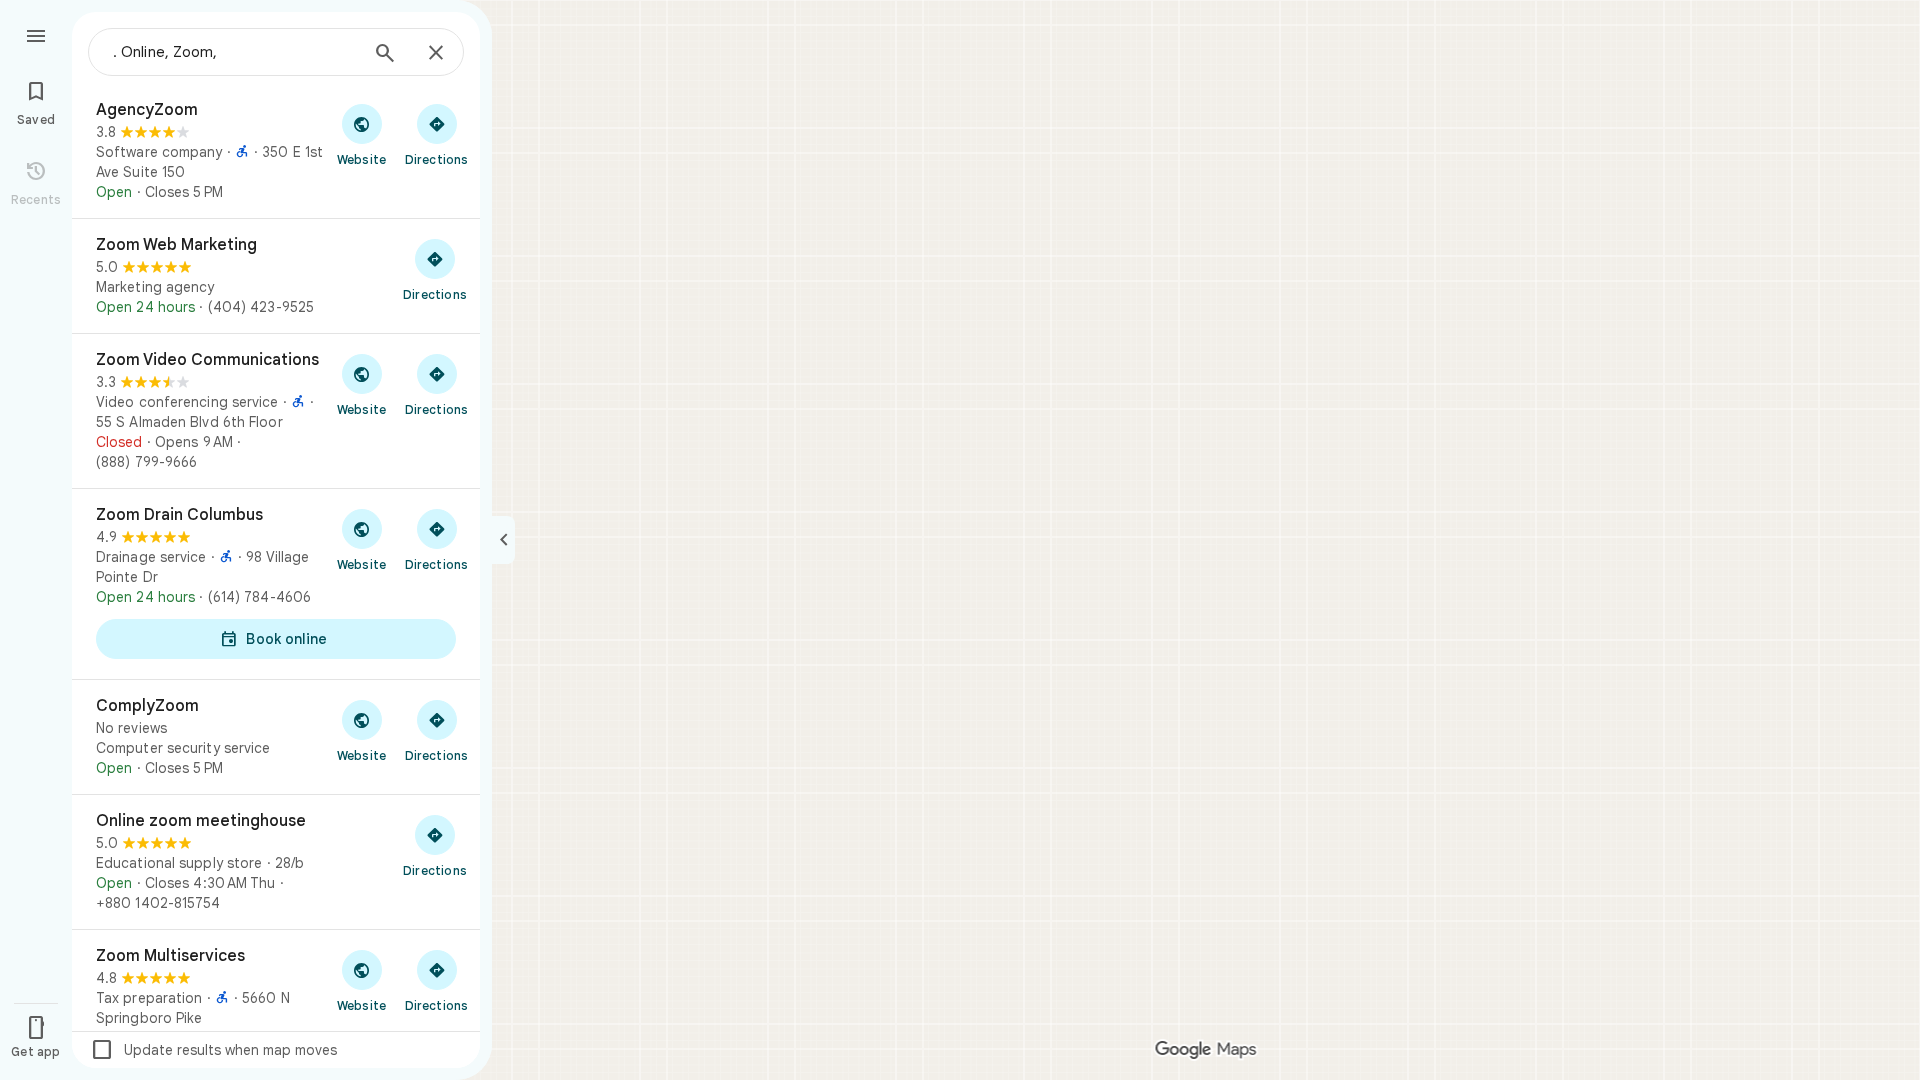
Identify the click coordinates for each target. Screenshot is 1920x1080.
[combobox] (235, 52)
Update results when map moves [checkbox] (213, 1050)
